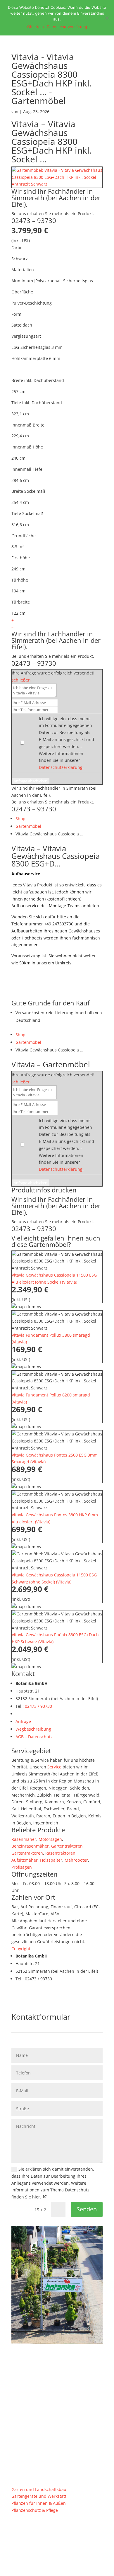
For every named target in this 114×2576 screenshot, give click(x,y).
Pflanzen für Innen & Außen (39, 2503)
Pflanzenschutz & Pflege (35, 2510)
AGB (20, 1737)
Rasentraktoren (60, 1853)
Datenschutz (40, 1737)
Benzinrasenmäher (30, 1846)
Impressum (62, 2533)
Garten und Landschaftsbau (39, 2489)
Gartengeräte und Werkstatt (39, 2496)
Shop (20, 819)
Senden (87, 2209)
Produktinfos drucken (44, 1190)
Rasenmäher (24, 1839)
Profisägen (22, 1867)
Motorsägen (50, 1839)
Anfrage (23, 1721)
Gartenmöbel (28, 826)
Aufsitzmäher (25, 1860)
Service (54, 1767)
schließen (21, 680)
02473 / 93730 (38, 1706)
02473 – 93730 (34, 220)
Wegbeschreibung (33, 1729)
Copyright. (21, 1949)
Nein (40, 27)
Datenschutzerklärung (61, 767)
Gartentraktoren (67, 1846)
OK (30, 27)
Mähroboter (76, 1860)
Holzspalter (51, 1860)
